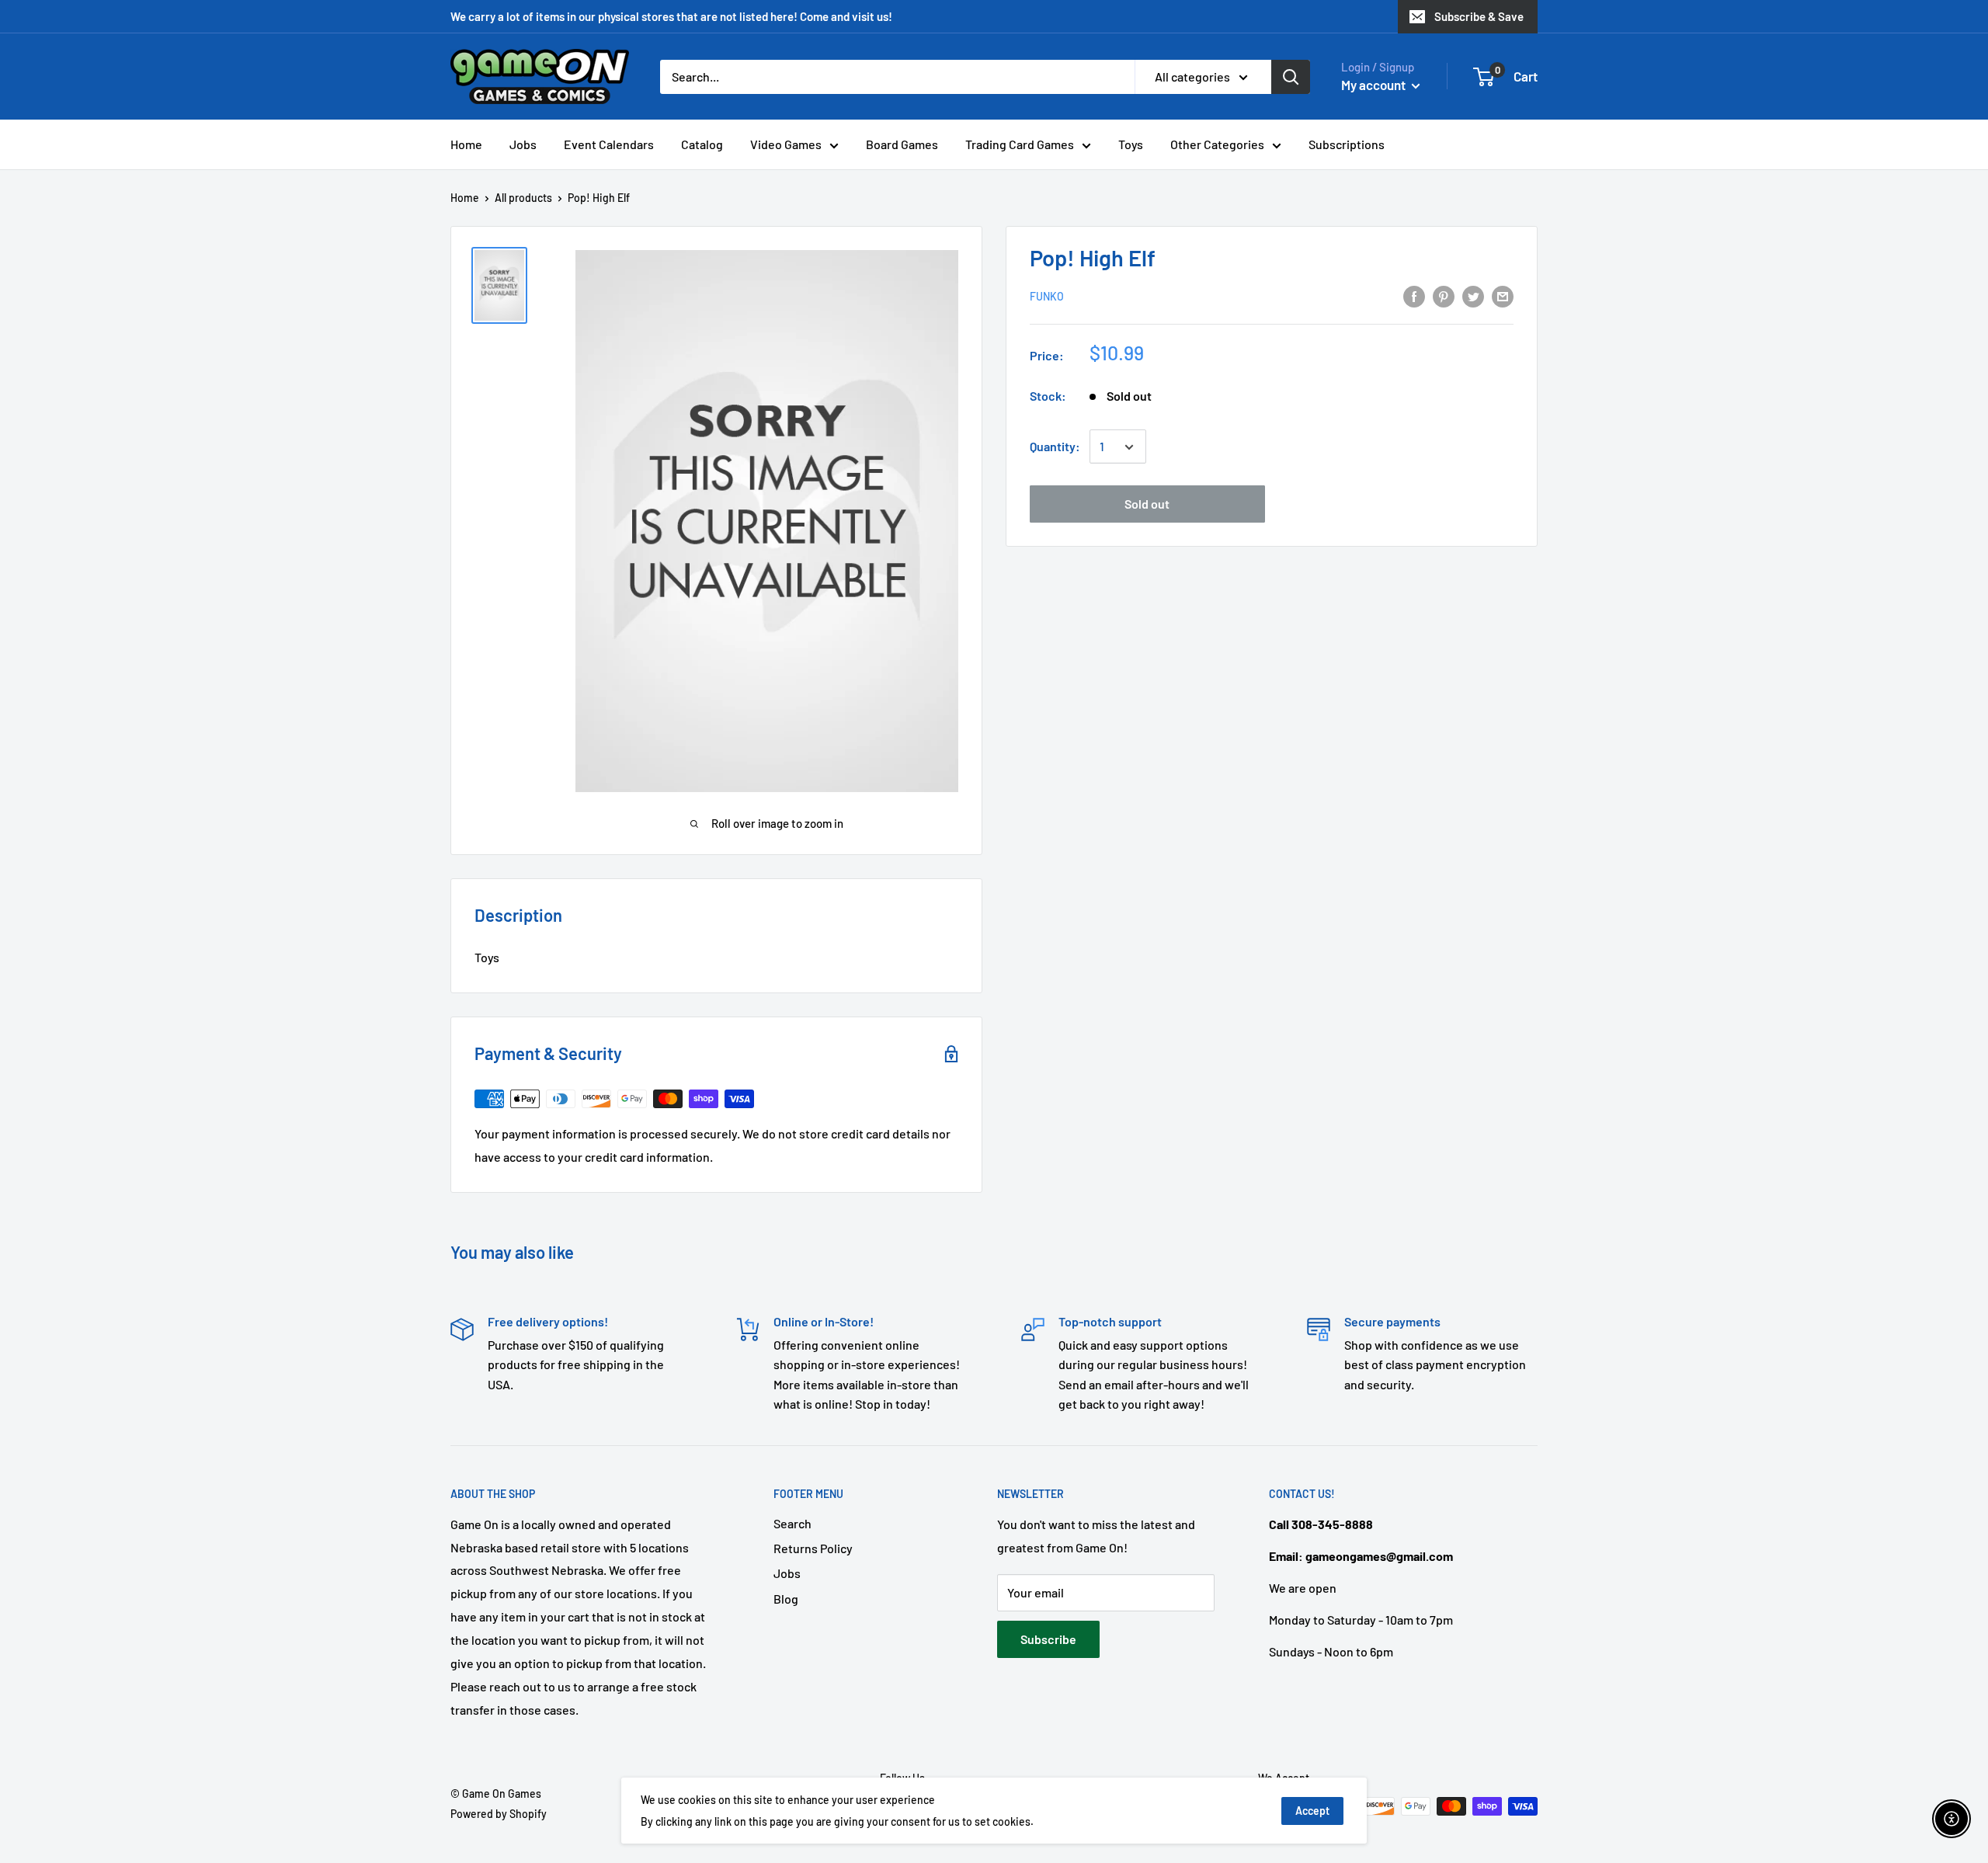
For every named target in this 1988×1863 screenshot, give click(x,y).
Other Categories (1217, 144)
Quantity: (1055, 447)
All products (523, 198)
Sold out (1147, 504)
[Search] (1291, 77)
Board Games (902, 144)
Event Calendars (609, 144)
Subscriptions (1347, 144)
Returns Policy (813, 1548)
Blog (786, 1599)
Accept (1312, 1811)
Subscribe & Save (1479, 16)
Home (466, 144)
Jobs (523, 144)
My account (1375, 85)
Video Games (786, 144)
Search (792, 1523)
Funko (1047, 297)
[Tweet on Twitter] (1473, 295)
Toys (1131, 144)
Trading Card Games (1020, 144)
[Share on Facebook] (1414, 295)
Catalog (702, 144)
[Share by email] (1503, 295)
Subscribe (1048, 1639)
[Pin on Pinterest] (1444, 295)
